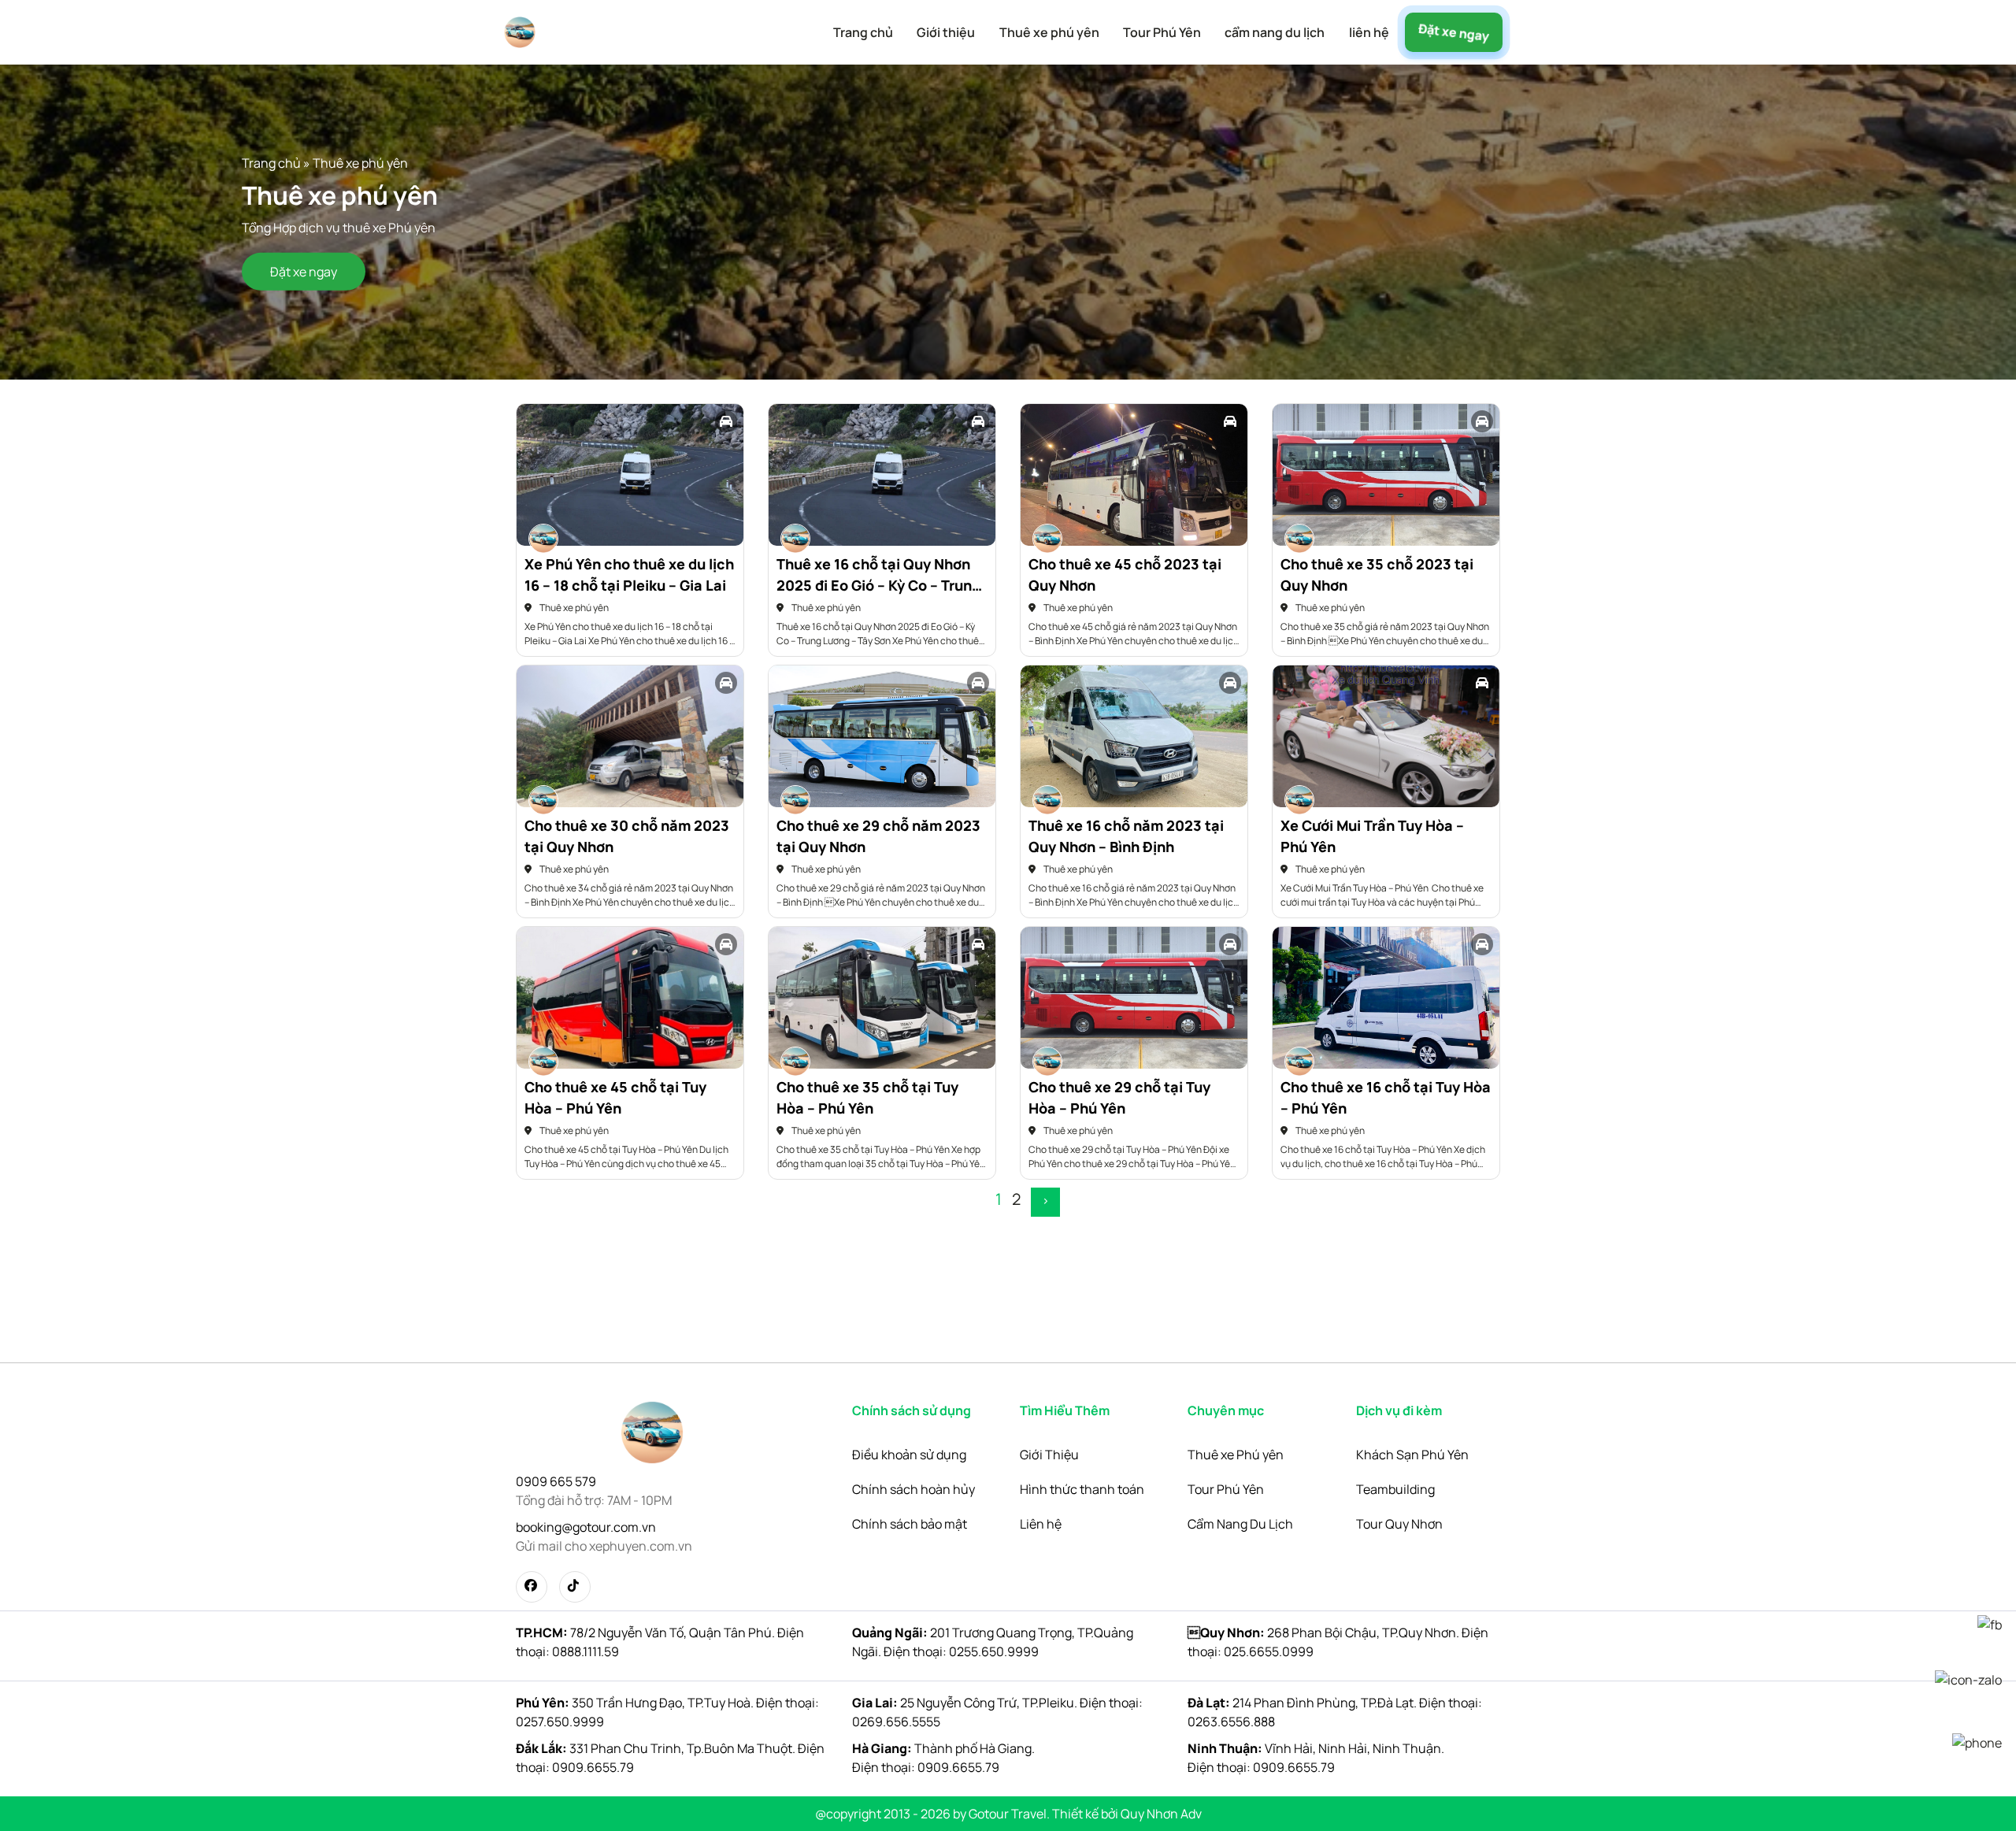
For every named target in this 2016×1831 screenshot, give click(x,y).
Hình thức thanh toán (1082, 1489)
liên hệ (1369, 32)
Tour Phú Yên (1162, 32)
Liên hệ (1041, 1524)
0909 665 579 (556, 1481)
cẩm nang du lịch (1275, 32)
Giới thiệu (946, 32)
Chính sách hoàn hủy (913, 1489)
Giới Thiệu (1049, 1455)
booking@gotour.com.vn (586, 1527)
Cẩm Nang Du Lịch (1240, 1524)
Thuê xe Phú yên (1236, 1455)
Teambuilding (1395, 1489)
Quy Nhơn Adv (1161, 1814)
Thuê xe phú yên (1049, 32)
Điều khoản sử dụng (909, 1455)
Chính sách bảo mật (910, 1524)
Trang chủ (863, 32)
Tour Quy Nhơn (1399, 1524)
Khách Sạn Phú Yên (1412, 1455)
